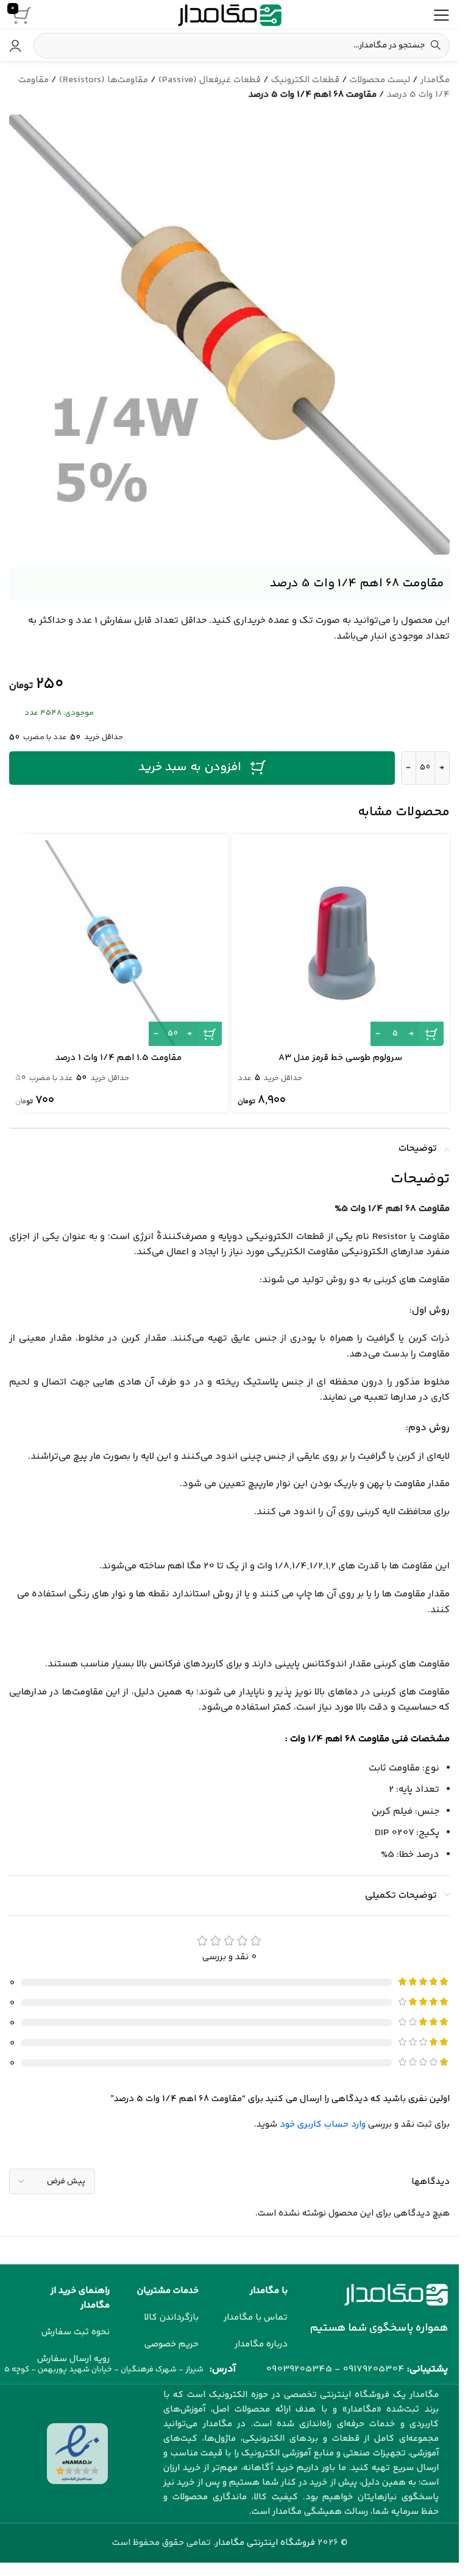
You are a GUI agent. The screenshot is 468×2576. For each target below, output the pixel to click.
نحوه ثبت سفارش (76, 2332)
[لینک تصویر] (396, 2295)
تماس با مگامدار (256, 2318)
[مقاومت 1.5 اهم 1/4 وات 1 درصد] (119, 943)
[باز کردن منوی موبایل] (441, 15)
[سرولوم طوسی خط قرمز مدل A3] (341, 943)
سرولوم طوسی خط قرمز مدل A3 (340, 1058)
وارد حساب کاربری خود (323, 2125)
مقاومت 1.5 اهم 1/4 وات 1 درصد (119, 1058)
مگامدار (435, 80)
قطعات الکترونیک (305, 80)
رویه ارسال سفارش (73, 2359)
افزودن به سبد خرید (190, 767)
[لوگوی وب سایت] (230, 15)
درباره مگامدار (261, 2344)
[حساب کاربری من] (15, 46)
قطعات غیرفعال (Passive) (210, 80)
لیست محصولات (380, 80)
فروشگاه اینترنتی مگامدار (265, 2543)
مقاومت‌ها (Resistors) (104, 80)
